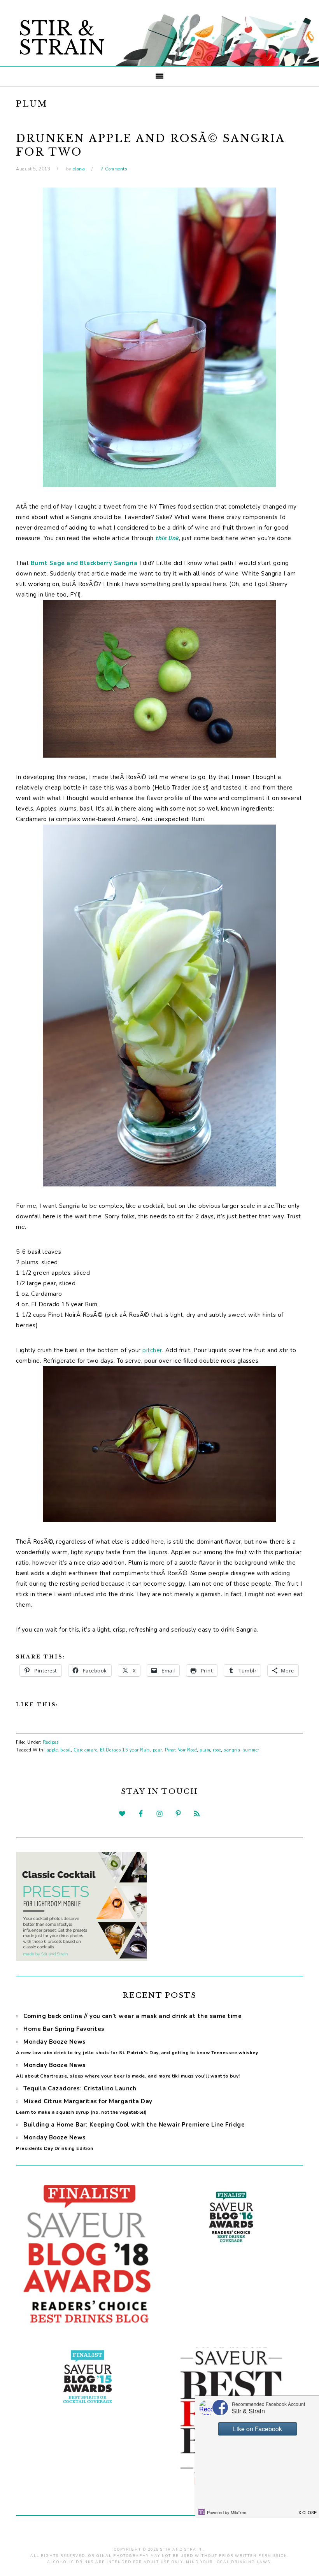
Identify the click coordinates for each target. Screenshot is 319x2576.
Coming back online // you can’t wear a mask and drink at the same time (132, 2016)
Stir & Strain (62, 38)
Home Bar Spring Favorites (64, 2029)
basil (66, 1750)
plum (205, 1750)
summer (251, 1750)
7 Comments (114, 169)
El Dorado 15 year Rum (125, 1750)
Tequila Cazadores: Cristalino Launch (80, 2088)
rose (217, 1750)
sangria (232, 1750)
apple (52, 1750)
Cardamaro (86, 1750)
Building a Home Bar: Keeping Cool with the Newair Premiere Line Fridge (134, 2125)
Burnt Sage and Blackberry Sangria (84, 563)
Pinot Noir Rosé (181, 1750)
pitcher (152, 1350)
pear (158, 1750)
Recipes (51, 1742)
